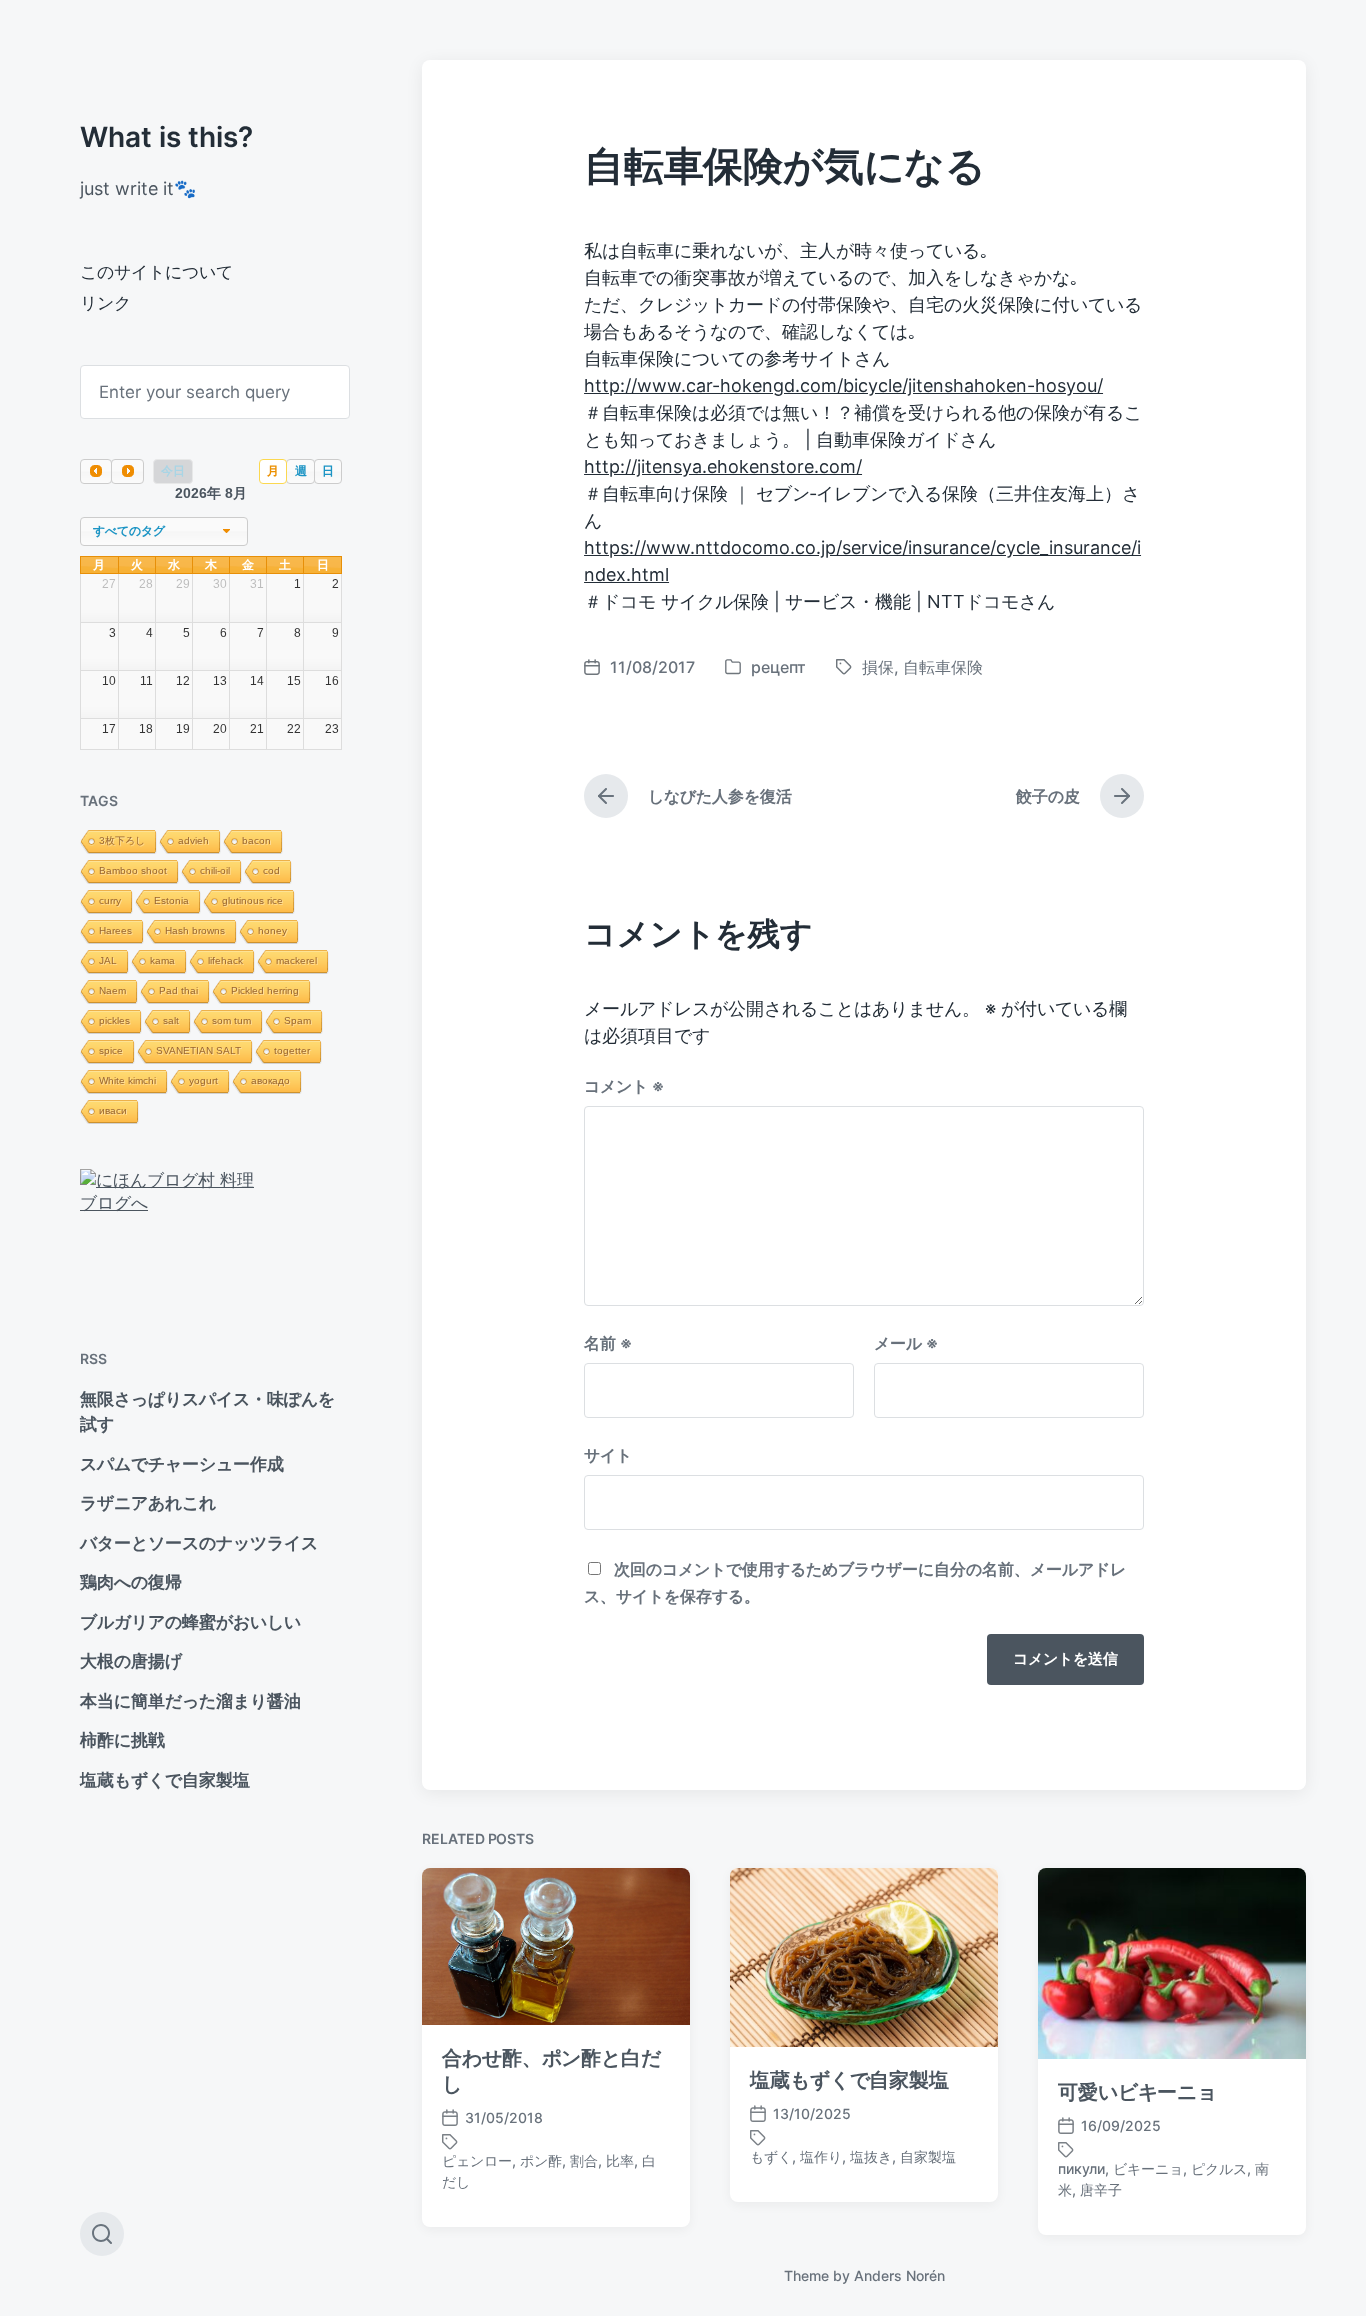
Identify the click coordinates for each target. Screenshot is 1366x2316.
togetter (292, 1050)
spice (111, 1050)
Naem (112, 990)
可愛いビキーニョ (1137, 2092)
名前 (608, 1343)
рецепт (778, 667)
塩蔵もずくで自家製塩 (165, 1780)
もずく (771, 2156)
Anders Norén (899, 2275)
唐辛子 (1101, 2189)
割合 (584, 2160)
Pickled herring (265, 990)
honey (272, 930)
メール (906, 1343)
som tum (231, 1020)
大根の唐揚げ (131, 1661)
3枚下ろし (122, 840)
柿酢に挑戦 (122, 1740)
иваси (113, 1110)
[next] (127, 471)
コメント (624, 1086)
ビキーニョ (1148, 2168)
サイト (608, 1455)
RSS (93, 1358)
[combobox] (164, 531)
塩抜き (871, 2156)
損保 (878, 667)
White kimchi (127, 1080)
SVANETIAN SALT (198, 1050)
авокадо (270, 1080)
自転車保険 (943, 667)
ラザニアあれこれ (148, 1503)
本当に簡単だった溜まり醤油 (190, 1701)
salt (171, 1020)
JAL (108, 960)
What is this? (166, 137)
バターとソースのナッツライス (199, 1543)
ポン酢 (541, 2160)
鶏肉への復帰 (131, 1582)
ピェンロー (477, 2160)
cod (271, 870)
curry (110, 900)
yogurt (203, 1080)
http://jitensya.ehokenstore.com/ (723, 466)
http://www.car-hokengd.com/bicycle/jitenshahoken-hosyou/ (843, 385)
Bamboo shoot (133, 870)
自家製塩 (928, 2156)
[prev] (96, 471)
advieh (193, 840)
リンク (105, 303)
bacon (256, 840)
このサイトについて (156, 272)
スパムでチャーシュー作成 (182, 1464)
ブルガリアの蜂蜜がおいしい (190, 1622)
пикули (1081, 2168)
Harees (115, 930)
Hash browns (195, 930)
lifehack (225, 960)
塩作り (821, 2156)
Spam (297, 1020)
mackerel (296, 960)
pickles (114, 1020)
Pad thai (178, 990)
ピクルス (1219, 2168)
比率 (620, 2160)
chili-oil (215, 870)
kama (162, 960)
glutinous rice (252, 900)
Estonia (171, 900)
